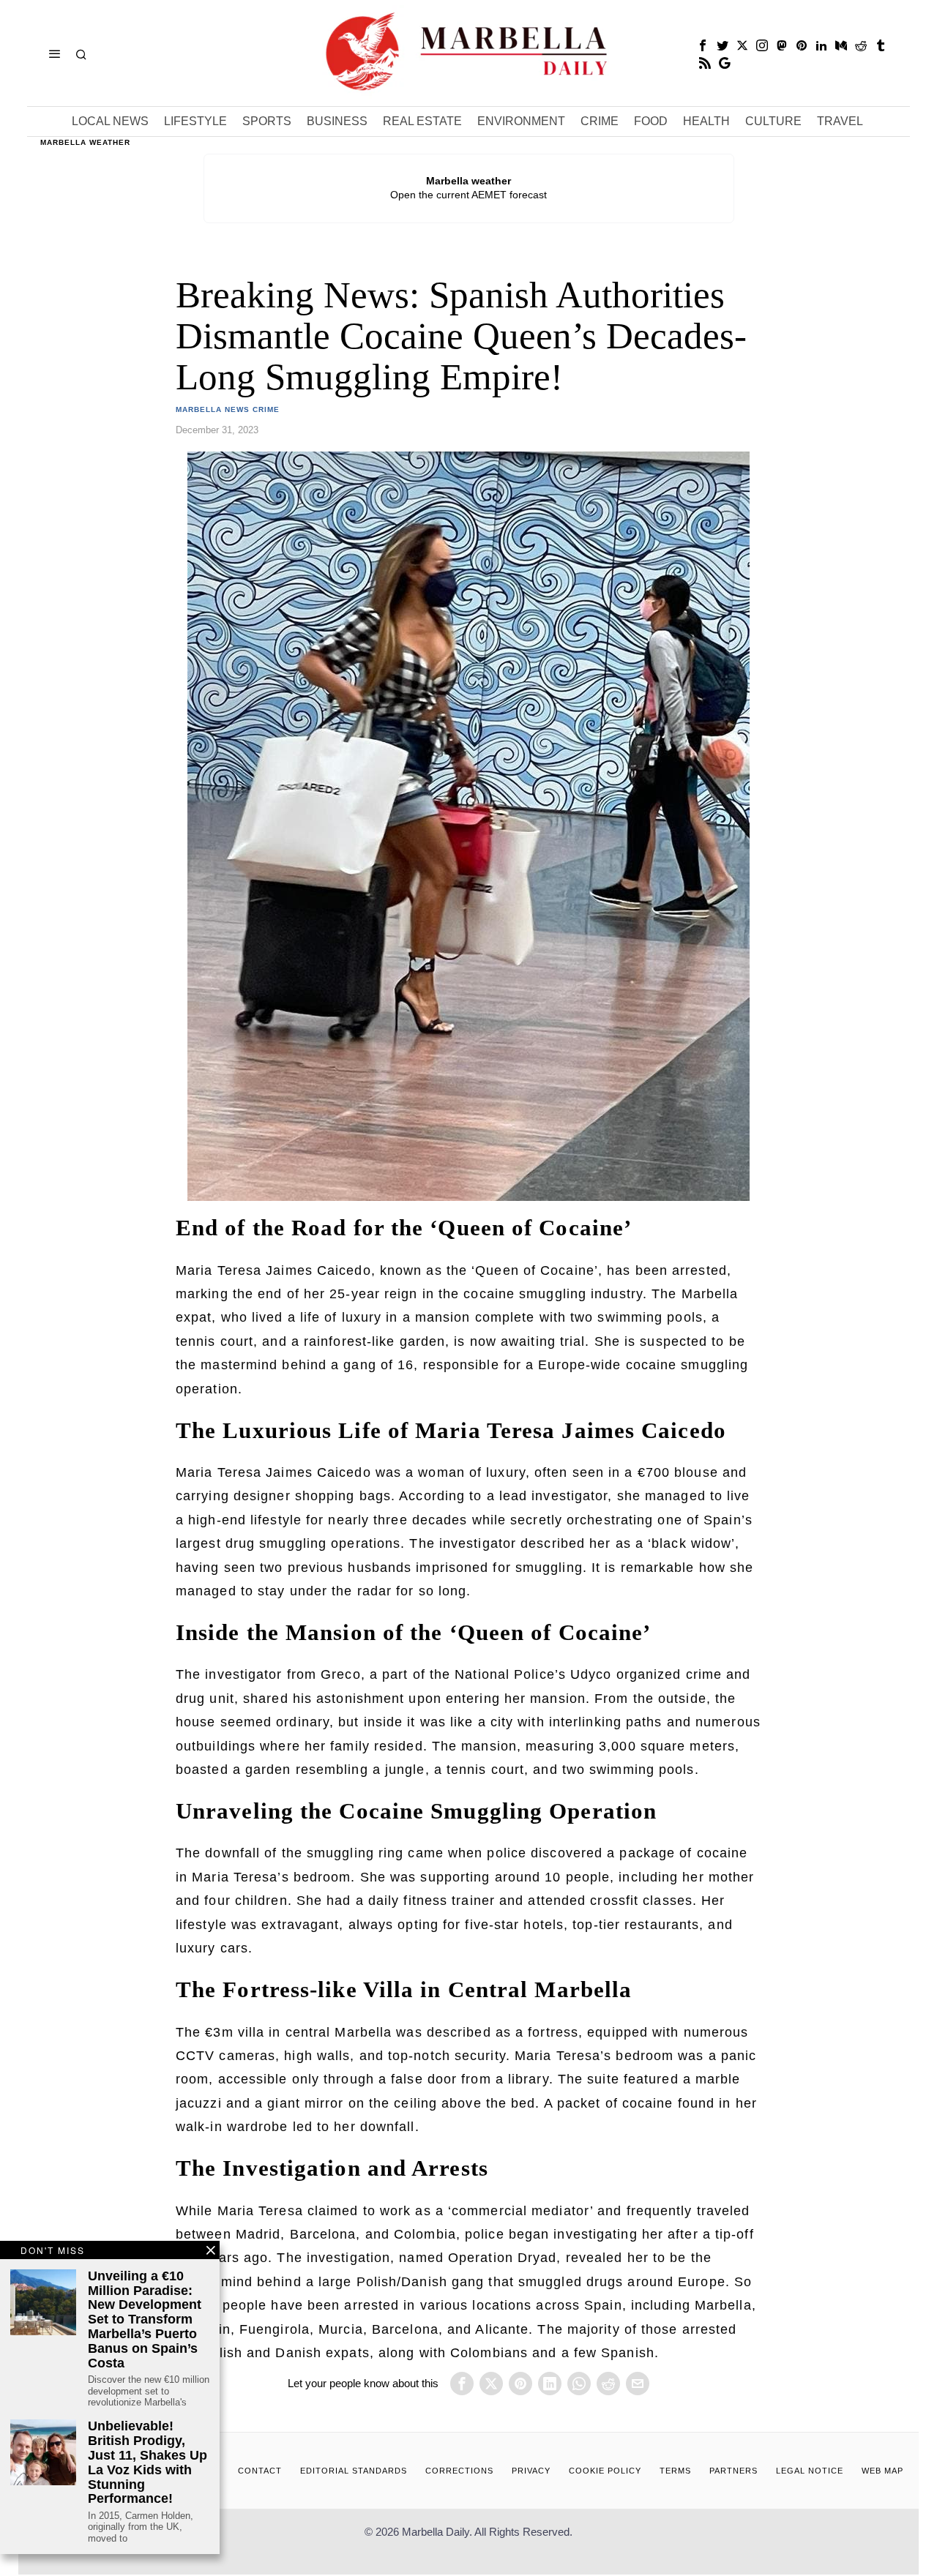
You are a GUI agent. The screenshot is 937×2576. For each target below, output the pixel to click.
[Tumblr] (881, 45)
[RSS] (705, 63)
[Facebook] (703, 45)
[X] (742, 45)
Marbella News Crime (228, 409)
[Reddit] (861, 45)
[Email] (638, 2384)
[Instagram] (762, 45)
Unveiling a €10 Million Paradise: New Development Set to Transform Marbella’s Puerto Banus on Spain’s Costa (145, 2320)
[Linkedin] (821, 45)
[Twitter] (723, 45)
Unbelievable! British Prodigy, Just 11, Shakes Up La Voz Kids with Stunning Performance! (148, 2463)
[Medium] (841, 45)
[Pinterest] (802, 45)
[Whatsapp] (579, 2384)
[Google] (725, 63)
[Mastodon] (782, 45)
